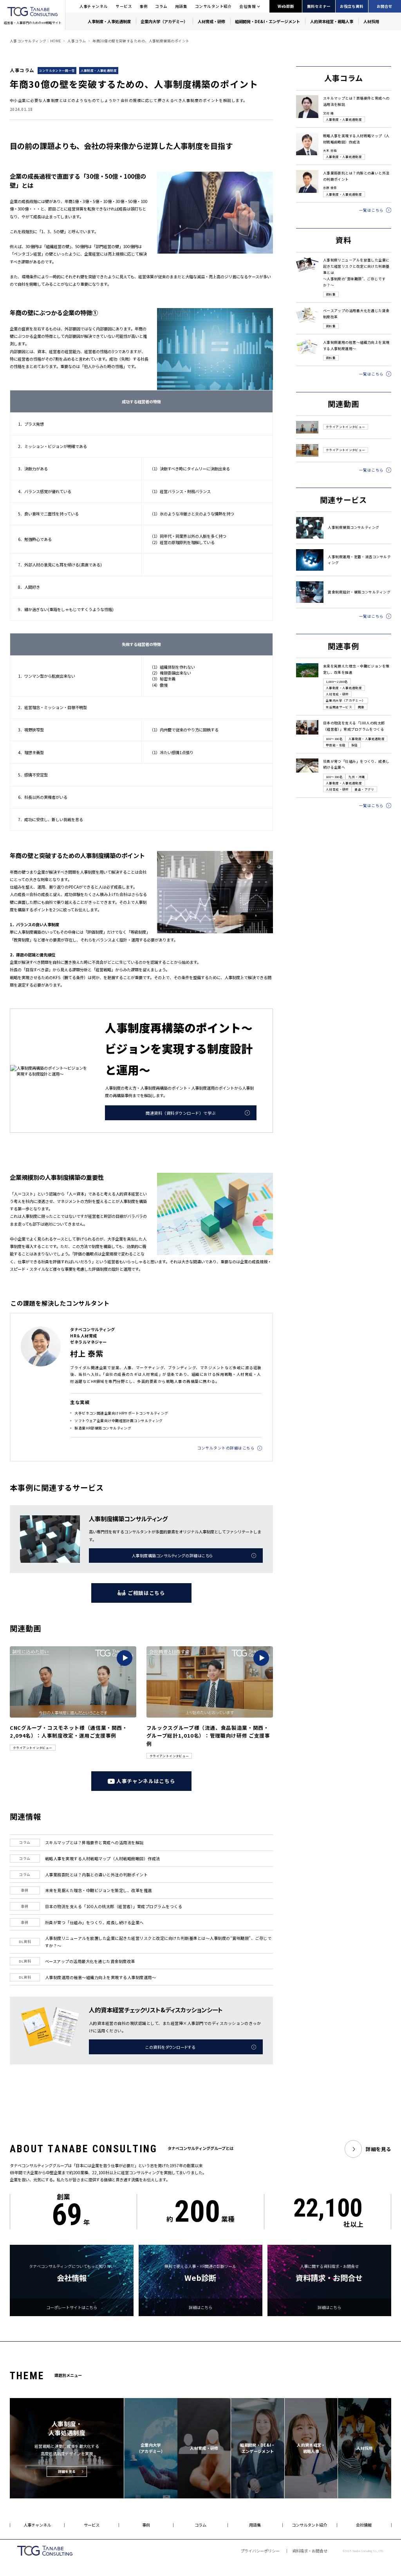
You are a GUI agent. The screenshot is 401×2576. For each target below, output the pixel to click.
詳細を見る (378, 2149)
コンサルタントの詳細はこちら (226, 1448)
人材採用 (371, 21)
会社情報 (247, 6)
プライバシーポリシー (260, 2551)
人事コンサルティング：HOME (35, 41)
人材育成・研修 (211, 21)
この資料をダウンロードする (170, 2047)
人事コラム (77, 41)
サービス (124, 6)
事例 (144, 6)
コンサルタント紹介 (213, 6)
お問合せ (385, 6)
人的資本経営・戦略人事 (332, 21)
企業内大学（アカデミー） (164, 21)
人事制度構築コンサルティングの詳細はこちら (172, 1556)
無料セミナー (319, 6)
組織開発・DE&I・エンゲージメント (267, 21)
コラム (161, 6)
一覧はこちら (371, 210)
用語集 (181, 6)
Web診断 (286, 6)
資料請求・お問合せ (310, 2551)
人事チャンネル (94, 6)
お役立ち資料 (352, 6)
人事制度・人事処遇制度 (109, 21)
